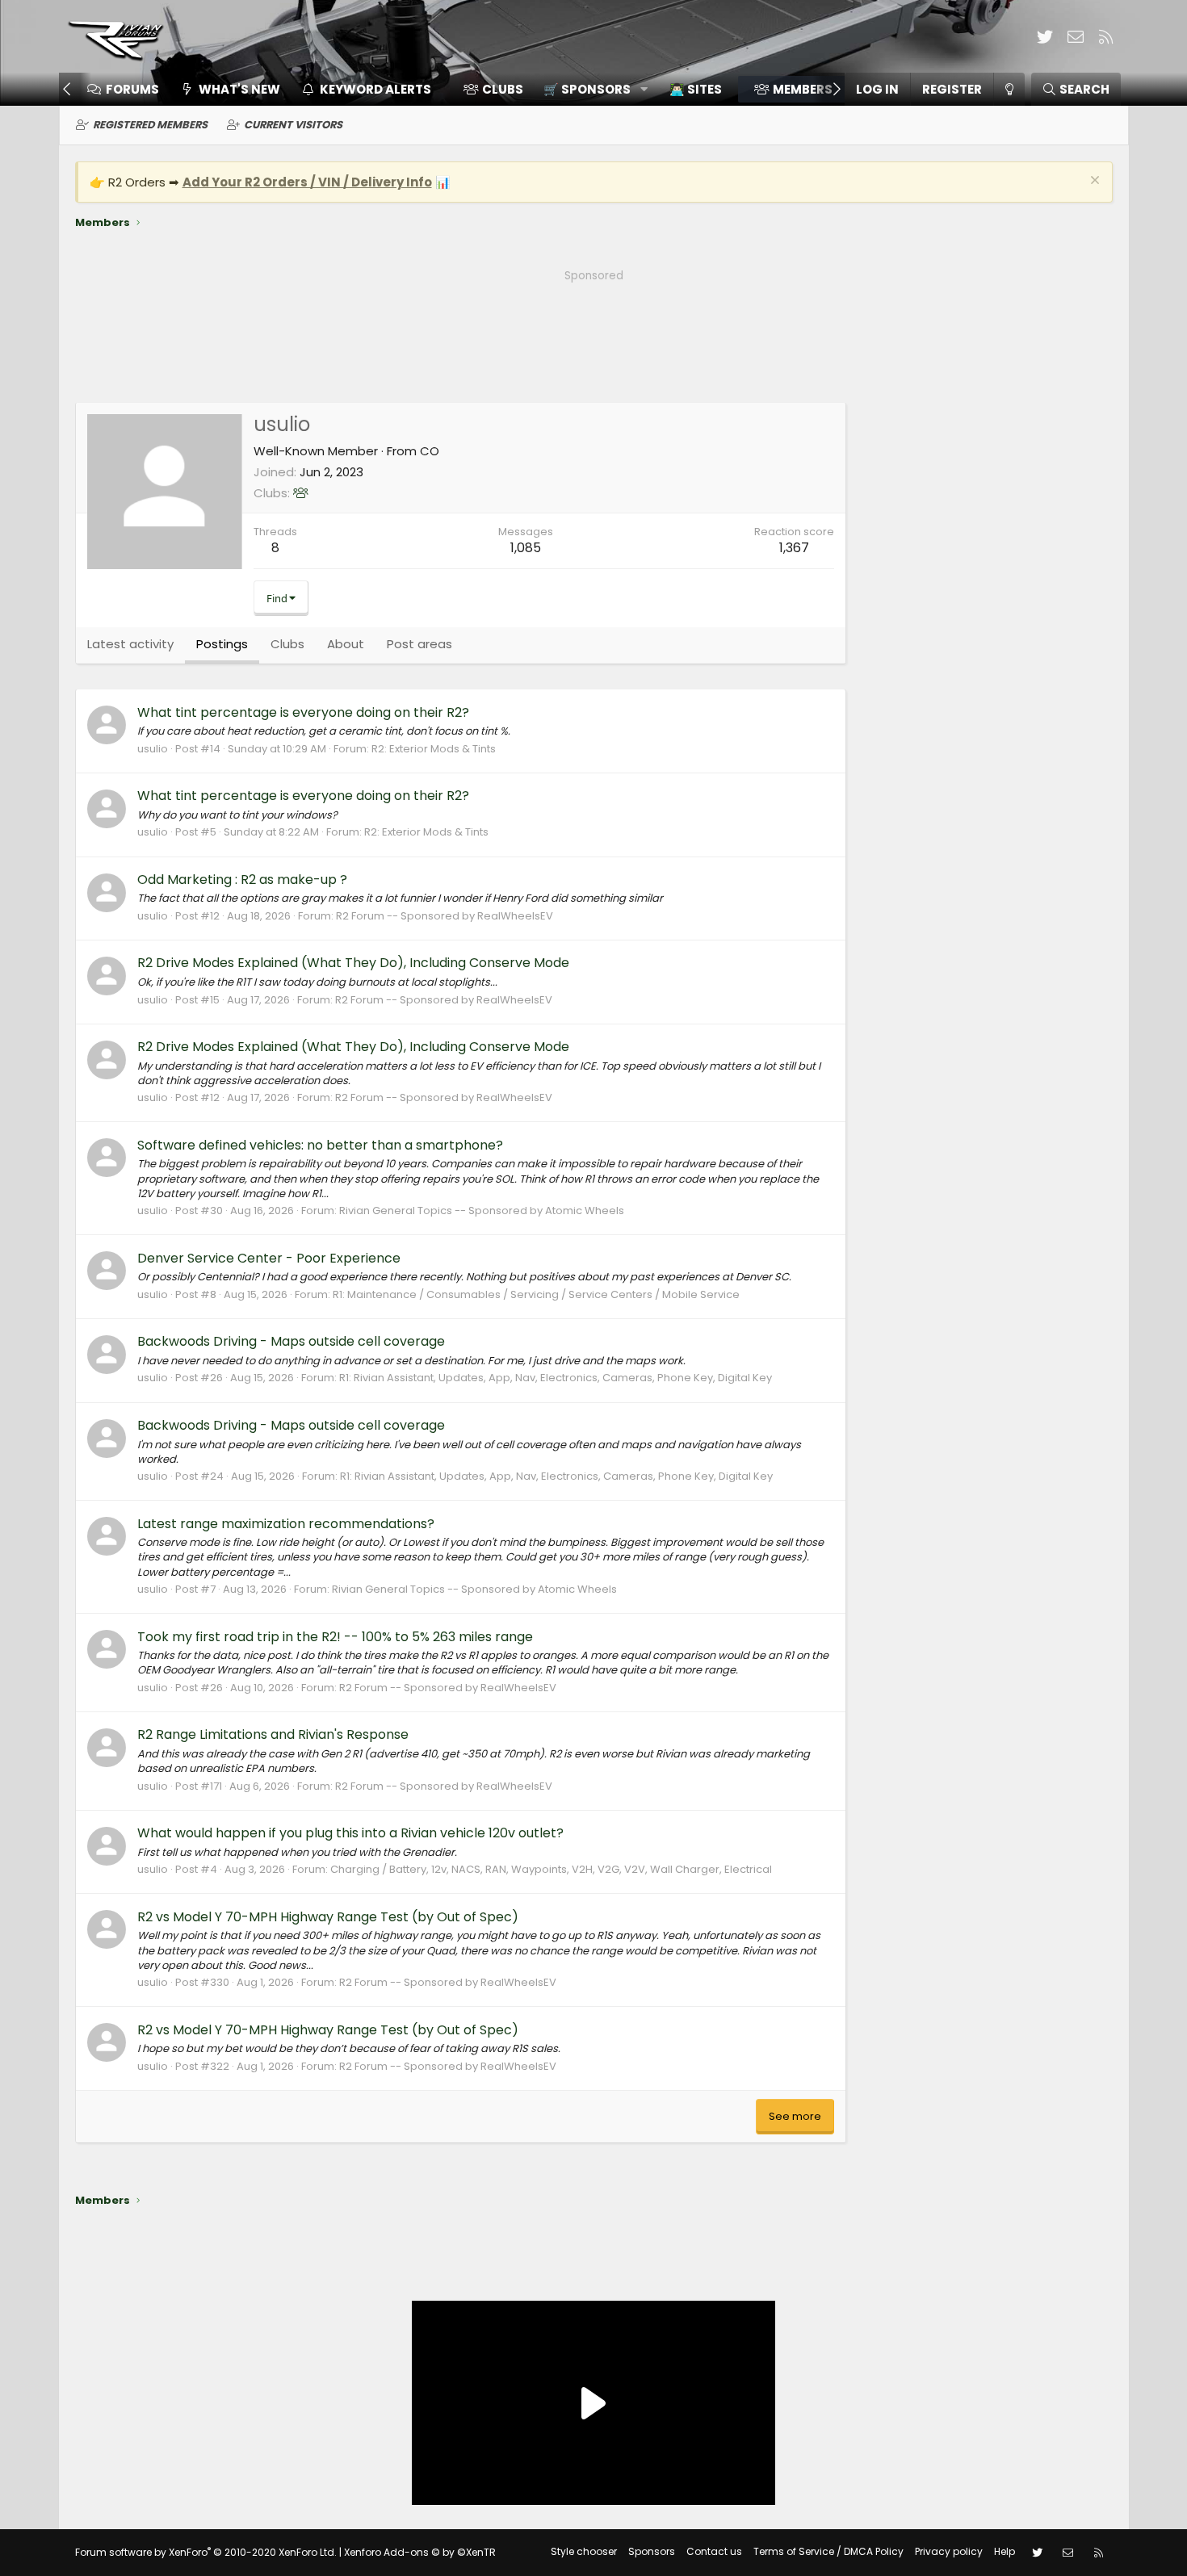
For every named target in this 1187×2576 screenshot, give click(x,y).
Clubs (503, 89)
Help (1005, 2551)
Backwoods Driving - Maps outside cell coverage (291, 1341)
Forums (132, 89)
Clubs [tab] (287, 644)
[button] (590, 89)
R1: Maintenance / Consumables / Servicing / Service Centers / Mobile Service (536, 1294)
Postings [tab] (222, 644)
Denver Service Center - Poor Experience (269, 1258)
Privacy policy (949, 2551)
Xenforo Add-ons (420, 2552)
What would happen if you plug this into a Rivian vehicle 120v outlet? (350, 1833)
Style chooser (584, 2551)
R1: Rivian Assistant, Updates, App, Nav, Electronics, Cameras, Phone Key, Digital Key (556, 1378)
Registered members (150, 125)
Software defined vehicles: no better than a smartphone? (320, 1145)
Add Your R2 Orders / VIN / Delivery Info (307, 182)
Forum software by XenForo (206, 2552)
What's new (239, 89)
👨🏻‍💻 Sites (696, 89)
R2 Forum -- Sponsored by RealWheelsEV (445, 916)
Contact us (714, 2551)
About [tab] (346, 644)
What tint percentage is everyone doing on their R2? (303, 712)
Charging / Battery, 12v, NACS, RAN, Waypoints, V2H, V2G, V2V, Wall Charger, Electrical (551, 1869)
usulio (153, 749)
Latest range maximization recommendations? (286, 1524)
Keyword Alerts (375, 89)
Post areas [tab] (419, 644)
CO (430, 451)
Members (803, 89)
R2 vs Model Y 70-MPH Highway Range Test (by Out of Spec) (328, 1917)
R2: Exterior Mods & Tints (434, 749)
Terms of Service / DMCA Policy (828, 2551)
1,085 (526, 548)
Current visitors (293, 125)
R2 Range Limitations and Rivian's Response (273, 1734)
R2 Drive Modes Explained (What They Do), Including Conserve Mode (353, 963)
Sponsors (652, 2551)
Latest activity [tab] (130, 644)
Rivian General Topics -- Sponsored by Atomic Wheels (482, 1211)
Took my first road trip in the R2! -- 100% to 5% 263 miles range (335, 1637)
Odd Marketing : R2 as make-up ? (242, 880)
